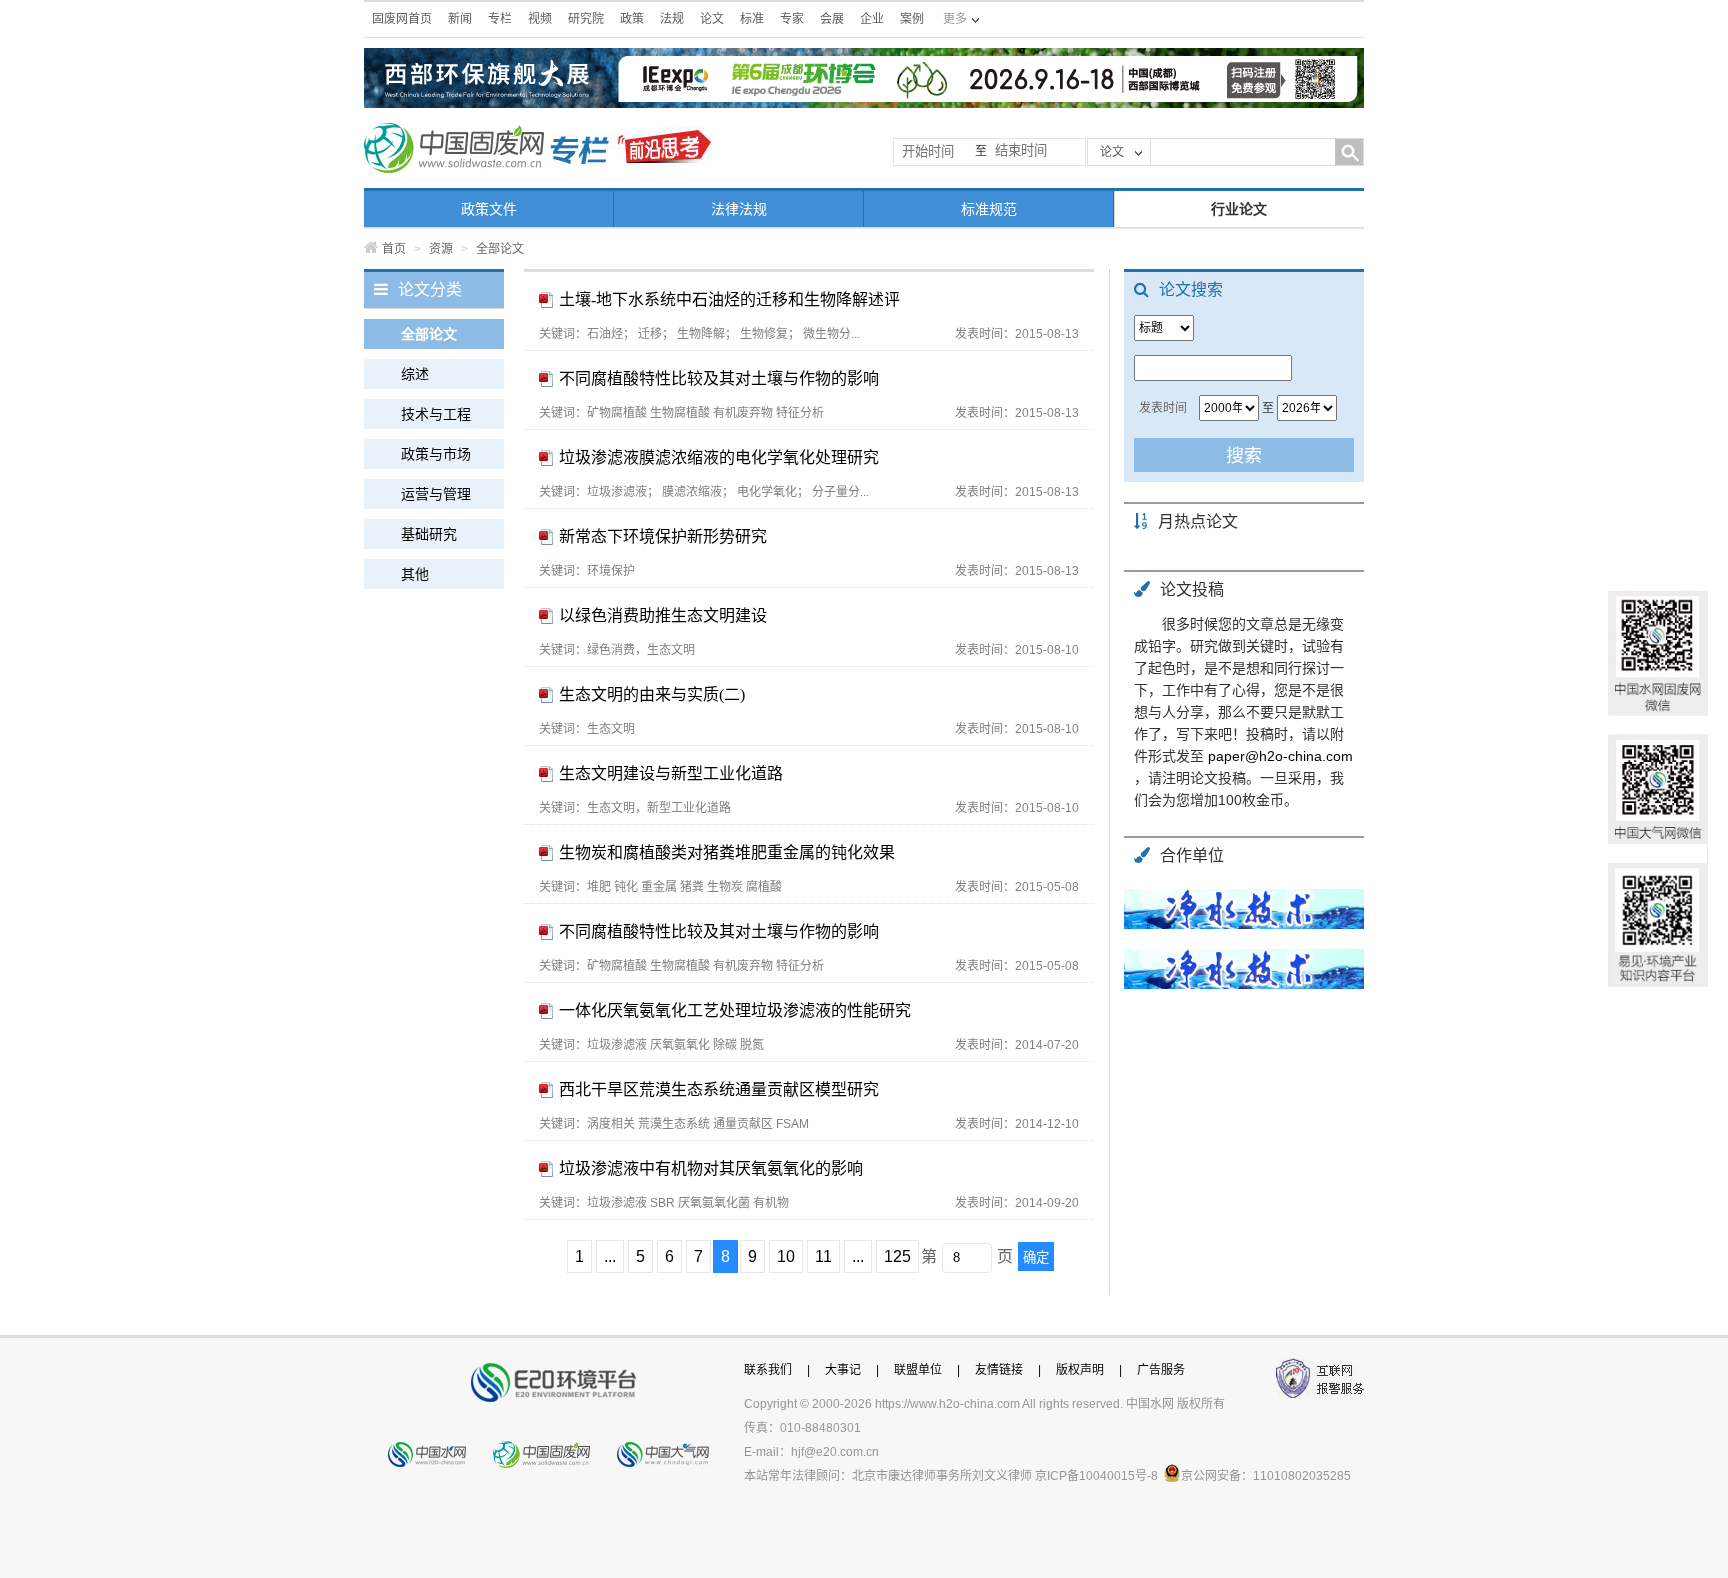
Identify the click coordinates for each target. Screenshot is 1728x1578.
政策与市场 (436, 454)
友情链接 (999, 1370)
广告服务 (1161, 1370)
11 (823, 1256)
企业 (872, 19)
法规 (672, 19)
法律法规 (739, 209)
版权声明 (1080, 1370)
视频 (540, 19)
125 (897, 1256)
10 (786, 1256)
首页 (394, 249)
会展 (832, 19)
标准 (752, 19)
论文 (712, 19)
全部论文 (429, 334)
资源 (441, 249)
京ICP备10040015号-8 (1096, 1476)
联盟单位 (918, 1370)
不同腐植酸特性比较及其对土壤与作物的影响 (719, 378)
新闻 (460, 19)
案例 (912, 19)
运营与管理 (436, 494)
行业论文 (1239, 209)
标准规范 (989, 209)
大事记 (843, 1370)
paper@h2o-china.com (1280, 756)
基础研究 (429, 534)
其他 (415, 574)
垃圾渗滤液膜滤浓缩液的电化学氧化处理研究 (719, 457)
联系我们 (768, 1370)
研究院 (586, 19)
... (610, 1256)
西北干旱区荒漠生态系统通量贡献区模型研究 (719, 1089)
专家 (792, 19)
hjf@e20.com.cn (835, 1452)
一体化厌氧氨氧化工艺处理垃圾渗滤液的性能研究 (735, 1010)
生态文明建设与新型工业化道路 (671, 773)
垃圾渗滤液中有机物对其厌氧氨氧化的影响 (711, 1168)
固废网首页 (402, 19)
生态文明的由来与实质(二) (652, 694)
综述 (415, 374)
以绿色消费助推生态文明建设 (663, 615)
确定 (1036, 1257)
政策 (632, 19)
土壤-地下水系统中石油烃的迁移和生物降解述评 (729, 299)
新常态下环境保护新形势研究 (663, 536)
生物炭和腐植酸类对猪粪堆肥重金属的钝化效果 (727, 852)
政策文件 (489, 209)
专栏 (500, 19)
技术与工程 (436, 414)
